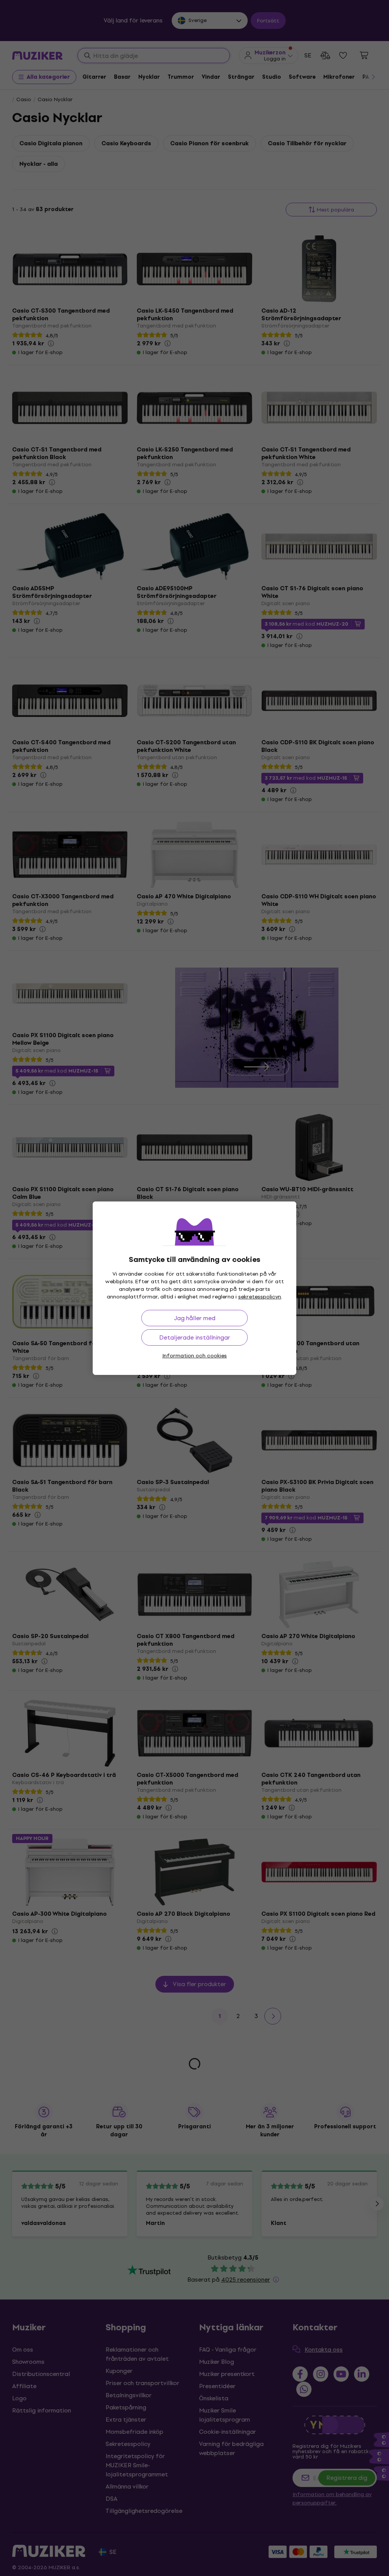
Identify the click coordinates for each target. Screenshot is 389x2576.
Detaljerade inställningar (195, 1337)
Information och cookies (194, 1356)
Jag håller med (195, 1318)
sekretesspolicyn (260, 1297)
